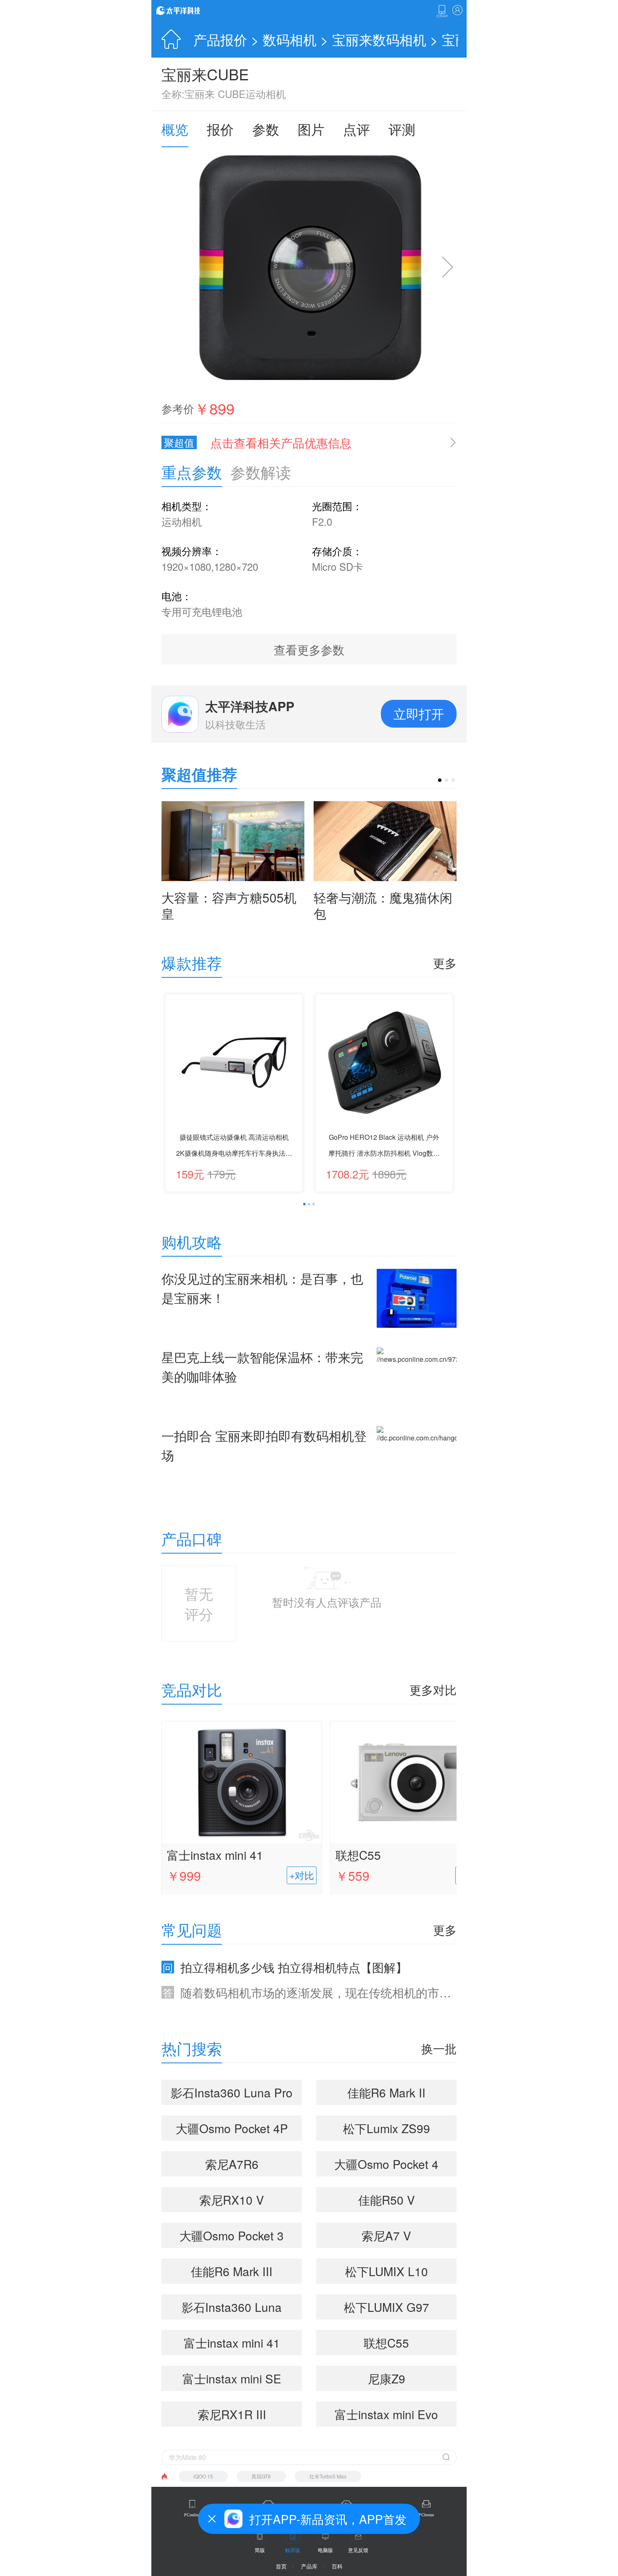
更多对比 (433, 1689)
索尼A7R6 (232, 2164)
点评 (357, 129)
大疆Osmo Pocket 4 (386, 2164)
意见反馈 (358, 2550)
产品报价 (220, 39)
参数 (266, 129)
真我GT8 (261, 2476)
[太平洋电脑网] (190, 10)
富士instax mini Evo (386, 2414)
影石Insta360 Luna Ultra (232, 2309)
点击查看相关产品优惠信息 (281, 442)
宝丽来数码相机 (379, 39)
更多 (445, 963)
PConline (192, 2515)
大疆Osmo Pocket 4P (232, 2128)
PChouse (426, 2515)
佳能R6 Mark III (232, 2271)
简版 (260, 2550)
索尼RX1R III (232, 2414)
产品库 (309, 2566)
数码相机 (290, 39)
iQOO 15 (203, 2476)
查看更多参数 (309, 649)
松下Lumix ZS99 (387, 2128)
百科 (337, 2566)
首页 (281, 2566)
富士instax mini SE (232, 2378)
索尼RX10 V (232, 2200)
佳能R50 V (387, 2200)
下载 (442, 11)
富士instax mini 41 (215, 1855)
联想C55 (358, 1855)
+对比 (302, 1875)
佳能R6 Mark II (386, 2092)
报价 (220, 129)
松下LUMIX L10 (387, 2271)
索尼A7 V (386, 2235)
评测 (402, 129)
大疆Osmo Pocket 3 (232, 2235)
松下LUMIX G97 (387, 2307)
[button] (440, 780)
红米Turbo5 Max (328, 2476)
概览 (175, 129)
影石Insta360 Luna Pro (232, 2092)
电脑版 (325, 2550)
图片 (311, 129)
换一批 (439, 2048)
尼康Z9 (387, 2378)
